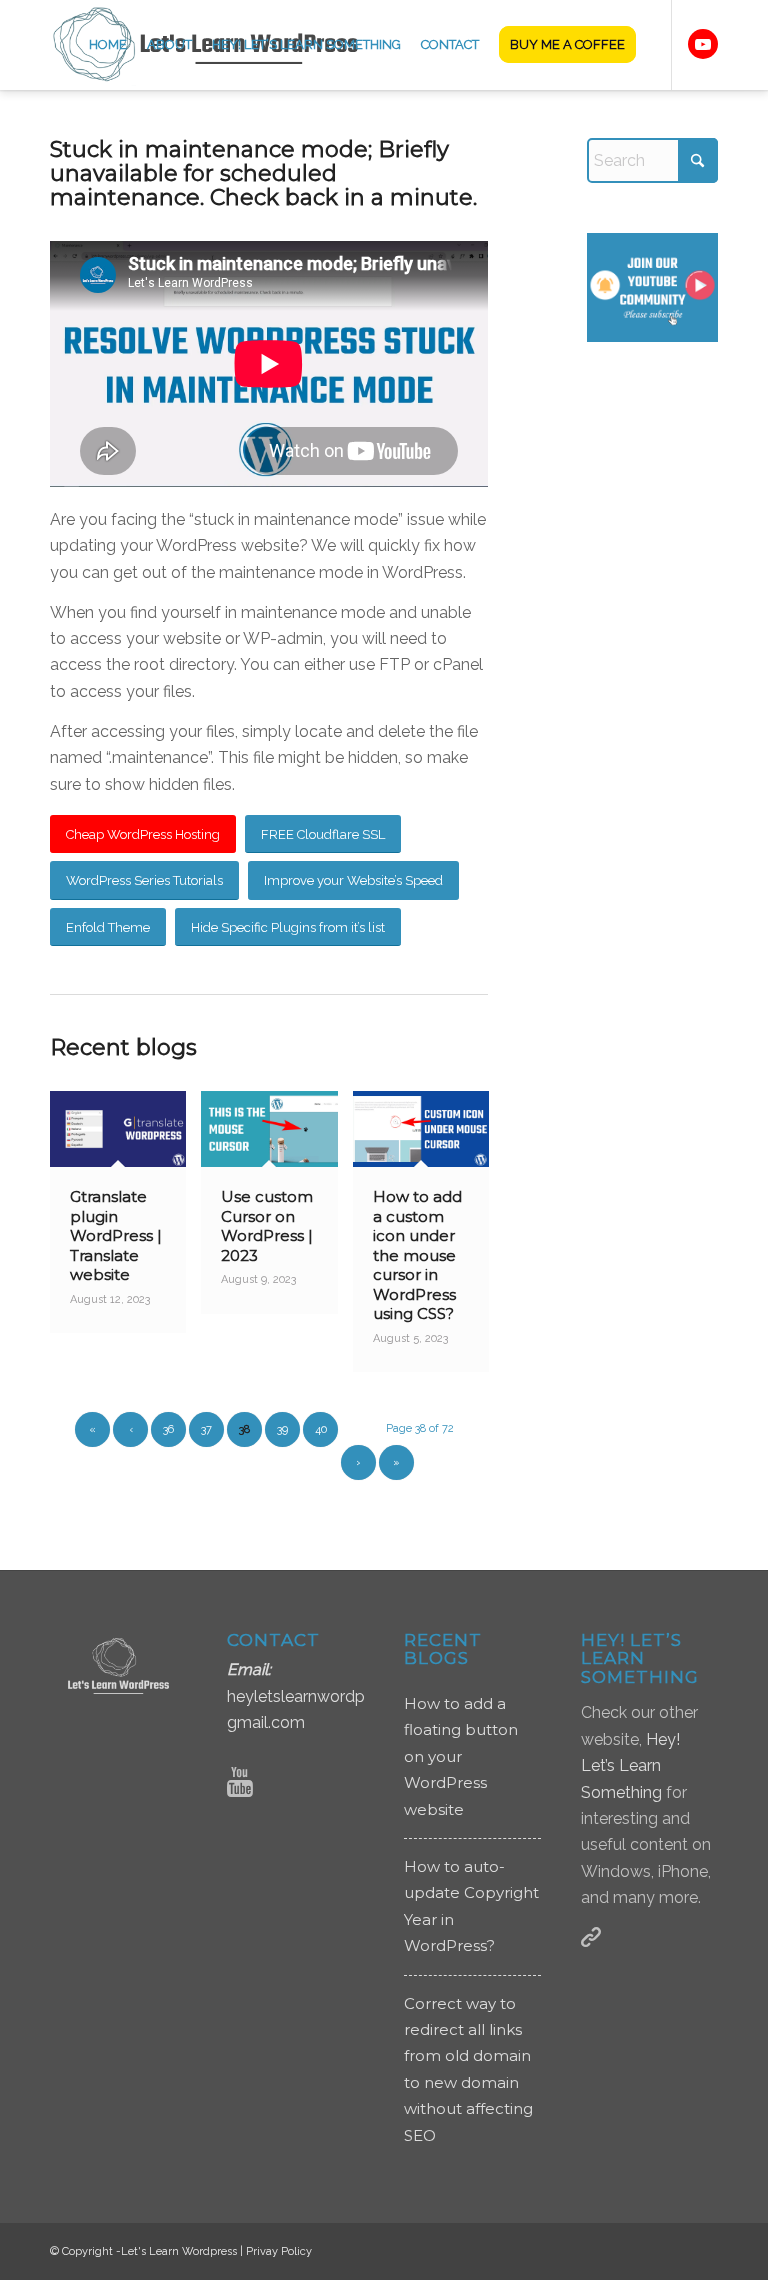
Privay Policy (279, 2251)
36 (168, 1429)
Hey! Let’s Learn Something (630, 1766)
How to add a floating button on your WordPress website (461, 1756)
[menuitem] (108, 45)
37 (206, 1429)
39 (282, 1429)
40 (321, 1429)
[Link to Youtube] (703, 44)
